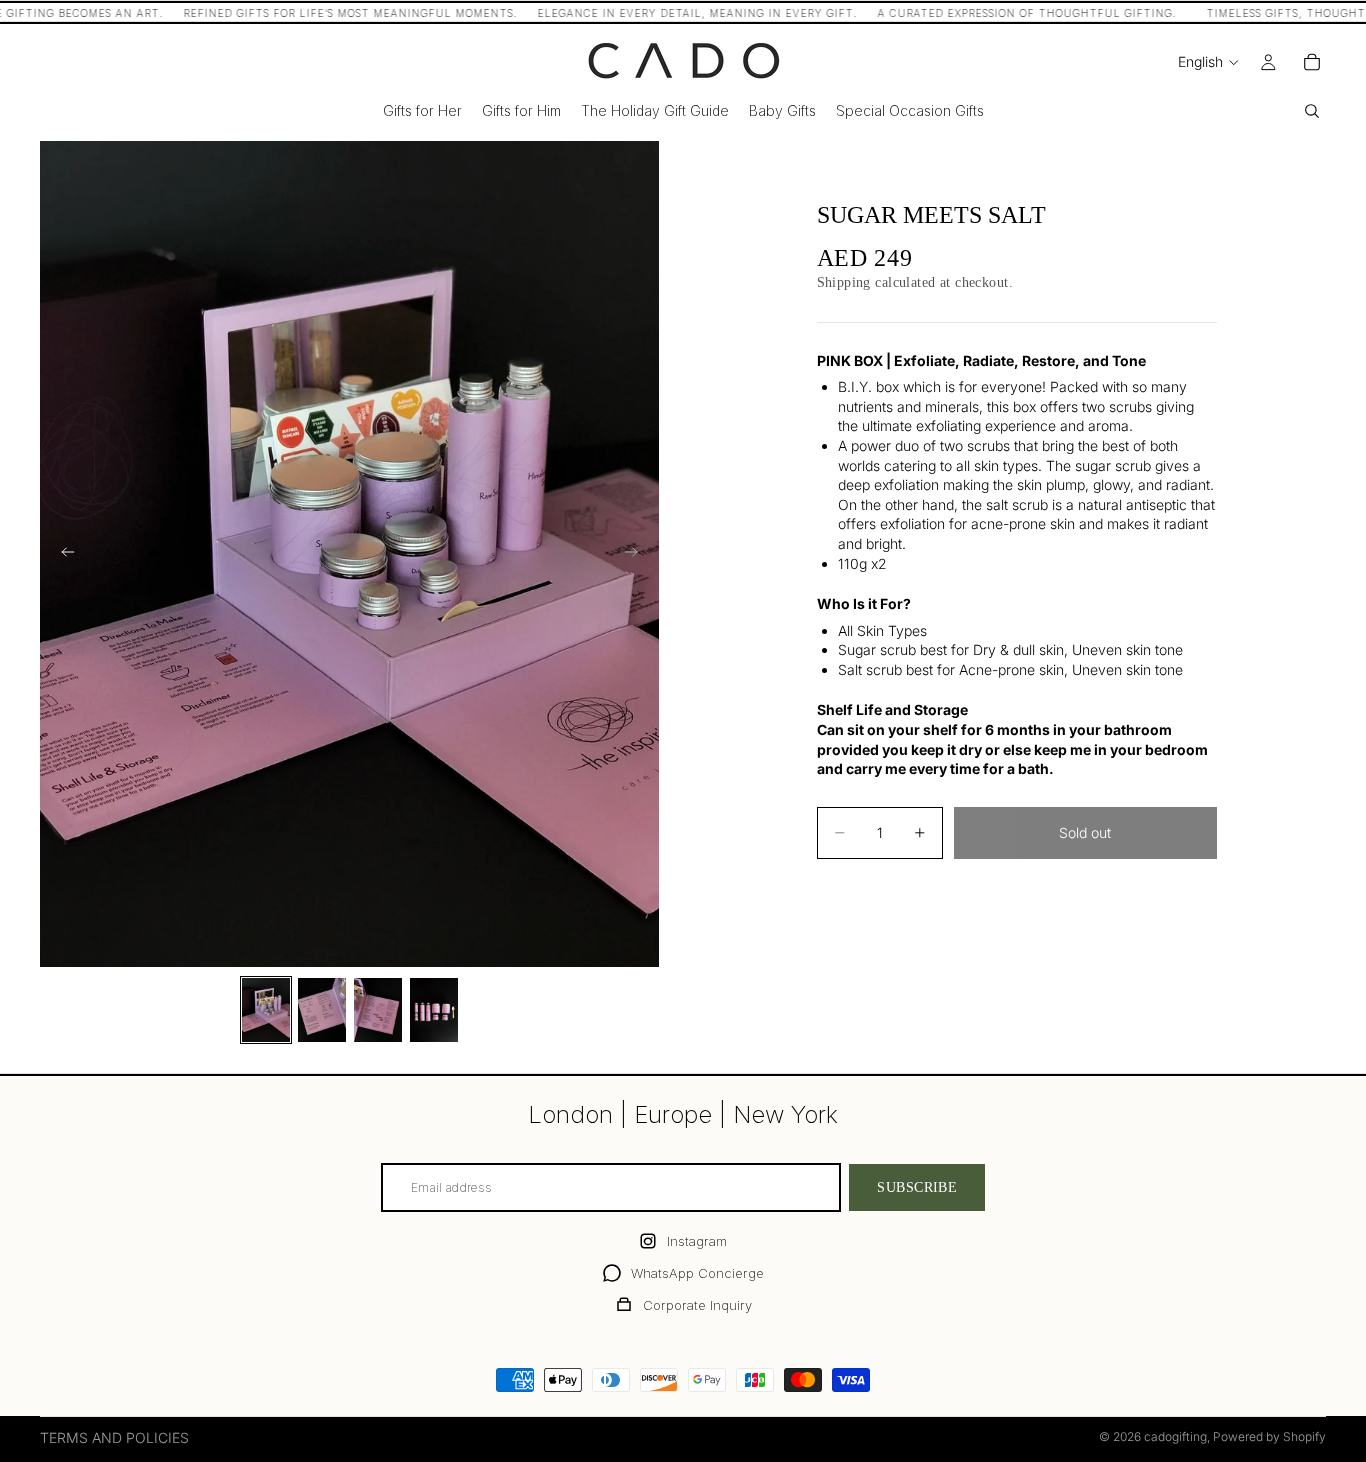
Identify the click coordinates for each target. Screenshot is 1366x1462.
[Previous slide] (62, 554)
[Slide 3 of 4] (378, 1010)
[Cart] (1312, 62)
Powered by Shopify (1269, 1436)
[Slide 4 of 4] (434, 1010)
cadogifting (1175, 1436)
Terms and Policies (114, 1437)
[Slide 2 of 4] (322, 1010)
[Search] (1312, 111)
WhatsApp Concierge (697, 1273)
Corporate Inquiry (697, 1305)
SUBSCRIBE (917, 1187)
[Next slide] (637, 554)
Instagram (697, 1241)
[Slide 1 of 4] (266, 1010)
